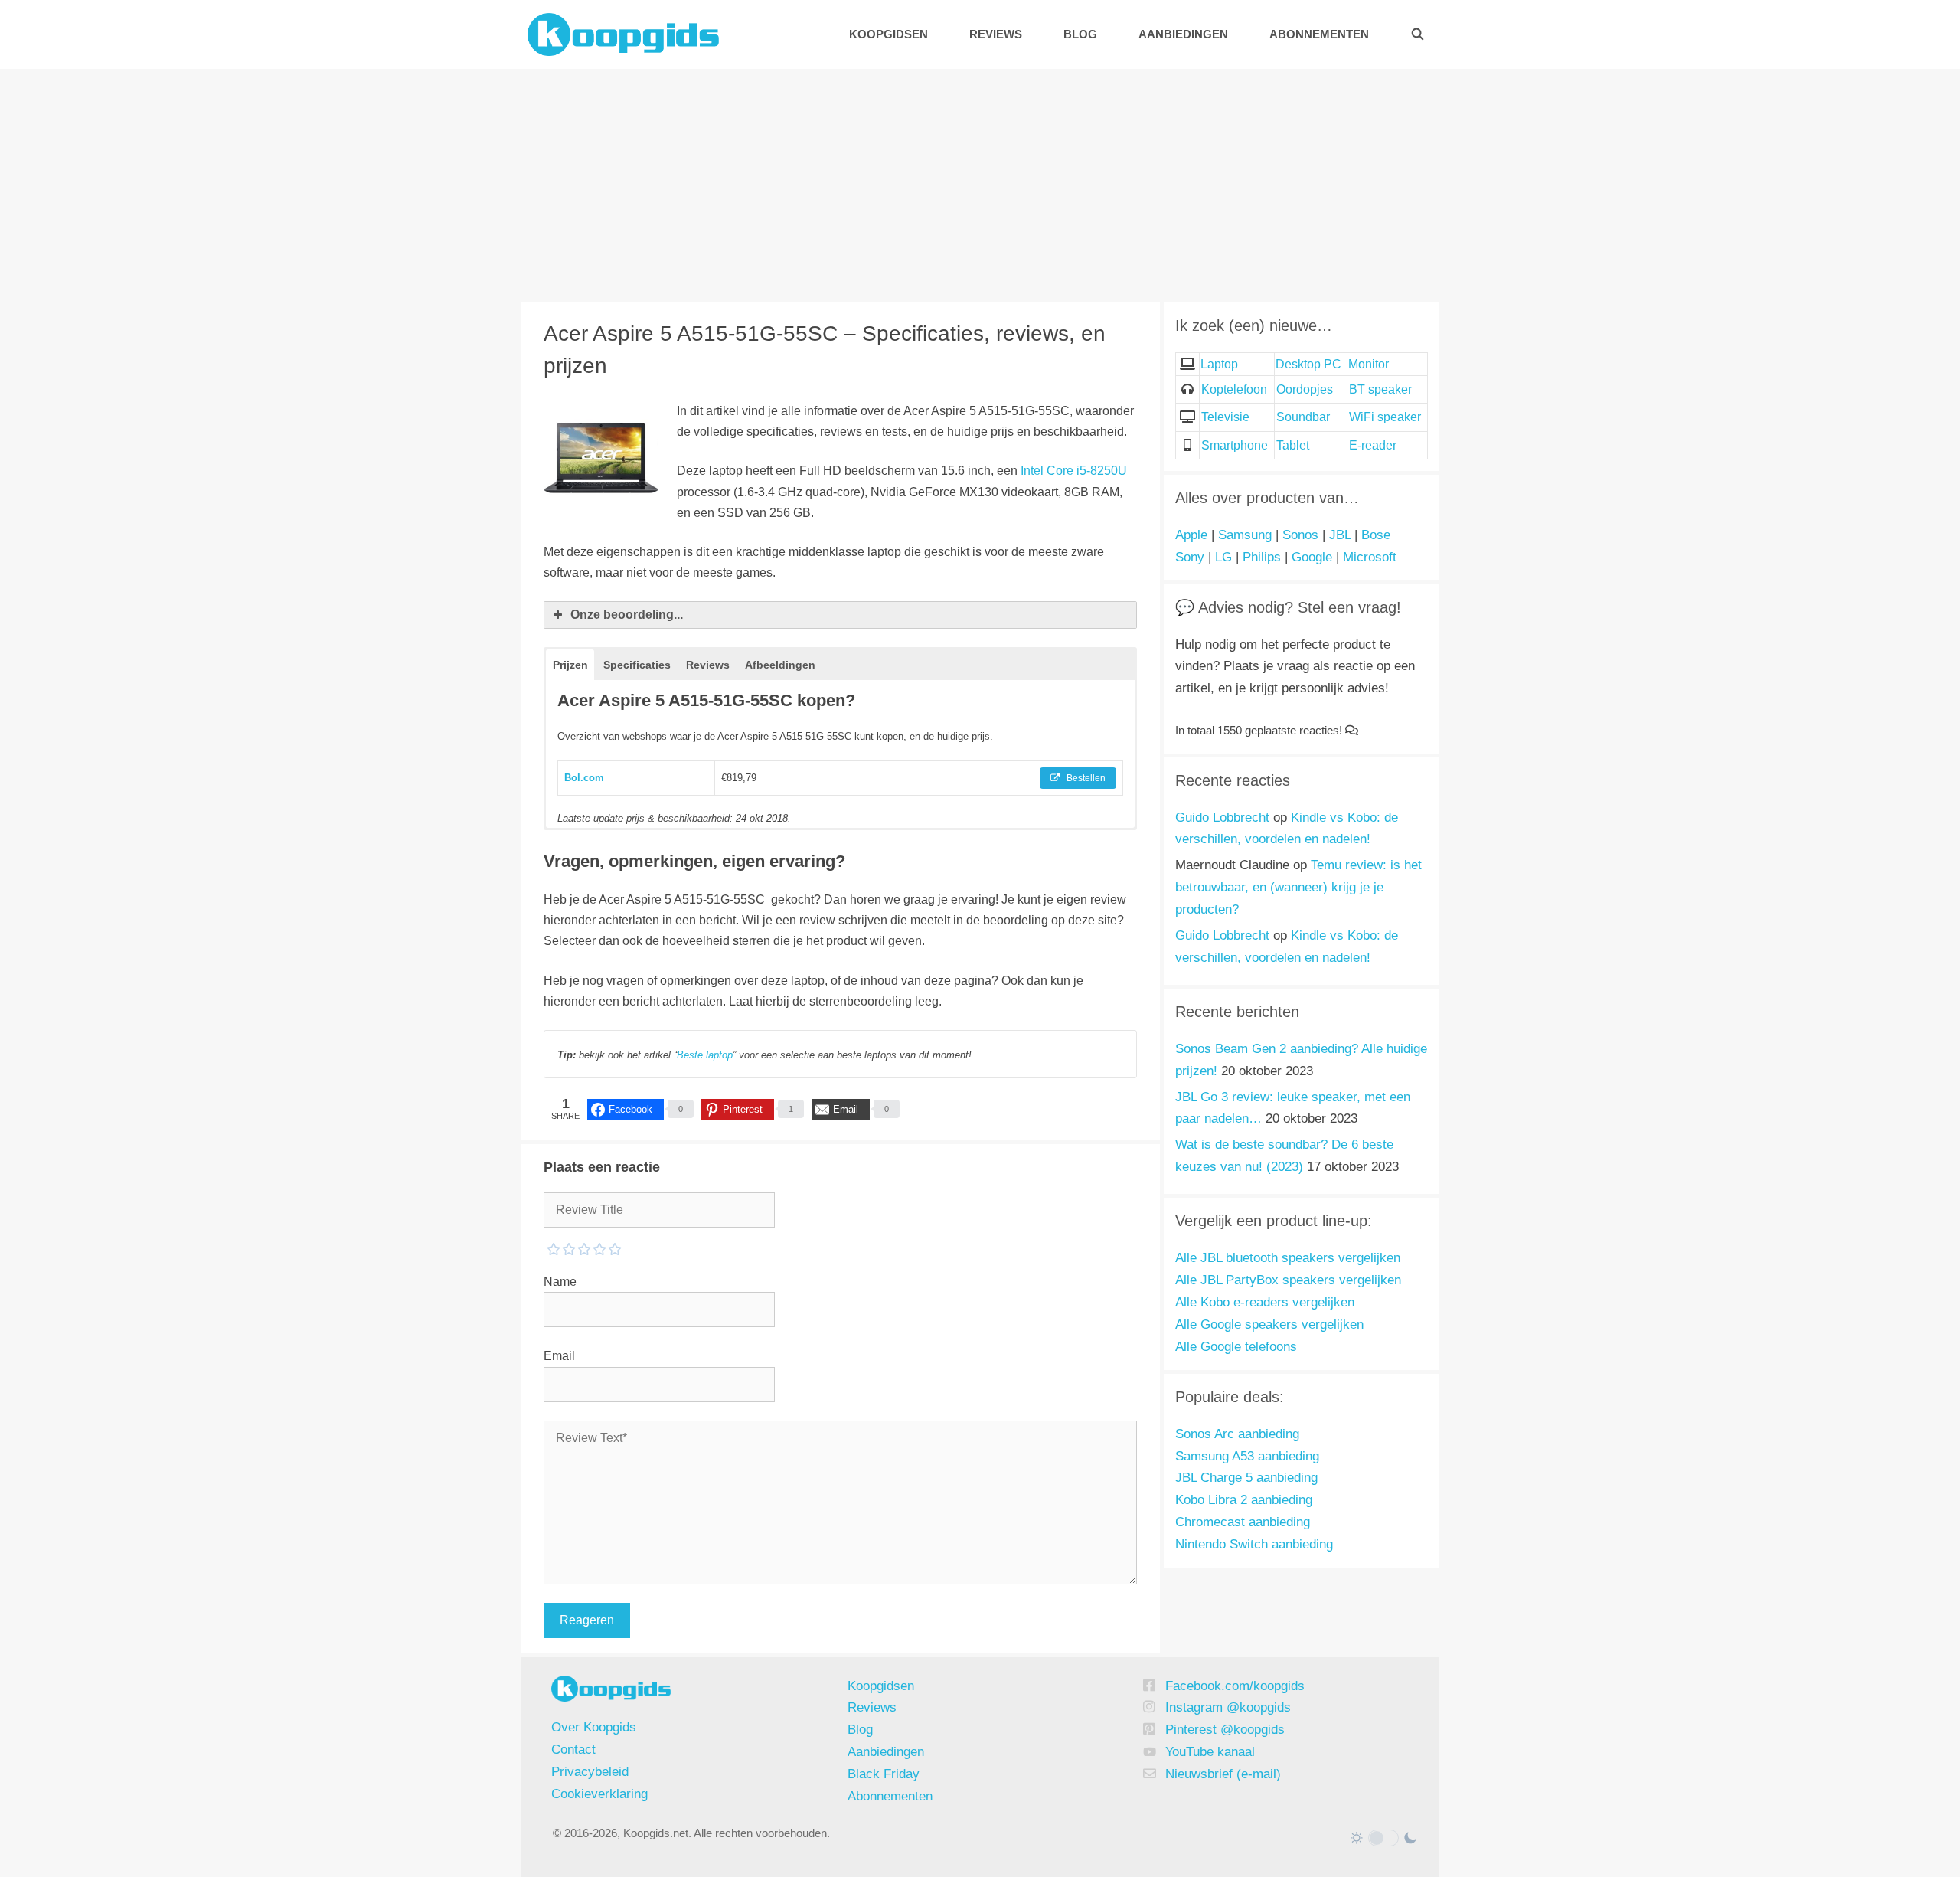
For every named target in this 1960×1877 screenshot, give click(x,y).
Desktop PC (1308, 364)
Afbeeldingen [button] (780, 665)
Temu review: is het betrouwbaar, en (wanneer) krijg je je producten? (1298, 887)
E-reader (1373, 445)
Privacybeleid (590, 1772)
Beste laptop (705, 1055)
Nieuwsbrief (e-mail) (1223, 1774)
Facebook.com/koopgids (1235, 1686)
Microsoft (1370, 557)
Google (1312, 557)
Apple (1191, 535)
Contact (573, 1749)
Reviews (996, 34)
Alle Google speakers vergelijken (1269, 1324)
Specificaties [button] (637, 665)
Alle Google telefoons (1236, 1347)
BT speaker (1380, 389)
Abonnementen (1319, 34)
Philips (1262, 557)
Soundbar (1303, 417)
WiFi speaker (1385, 417)
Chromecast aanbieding (1243, 1522)
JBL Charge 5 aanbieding (1246, 1478)
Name (560, 1282)
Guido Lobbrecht (1222, 818)
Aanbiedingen (1183, 34)
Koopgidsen (889, 34)
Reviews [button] (708, 665)
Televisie (1225, 417)
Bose (1376, 535)
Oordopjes (1305, 389)
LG (1223, 557)
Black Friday (884, 1774)
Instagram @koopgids (1228, 1707)
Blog (1080, 34)
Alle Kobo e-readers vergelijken (1265, 1302)
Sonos (1300, 535)
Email (559, 1356)
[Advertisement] (980, 184)
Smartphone (1235, 445)
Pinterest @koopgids (1225, 1730)
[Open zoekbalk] (1418, 34)
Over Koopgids (594, 1727)
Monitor (1369, 364)
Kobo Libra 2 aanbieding (1244, 1500)
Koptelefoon (1234, 389)
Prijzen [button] (570, 665)
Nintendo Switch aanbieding (1254, 1544)
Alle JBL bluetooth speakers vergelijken (1288, 1258)
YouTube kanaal (1210, 1752)
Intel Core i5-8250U (1074, 471)
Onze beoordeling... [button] (627, 615)
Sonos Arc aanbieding (1237, 1434)
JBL (1340, 535)
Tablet (1293, 445)
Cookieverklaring (599, 1794)
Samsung (1245, 535)
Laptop (1219, 364)
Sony (1190, 557)
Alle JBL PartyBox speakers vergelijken (1288, 1280)
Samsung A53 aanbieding (1247, 1456)
